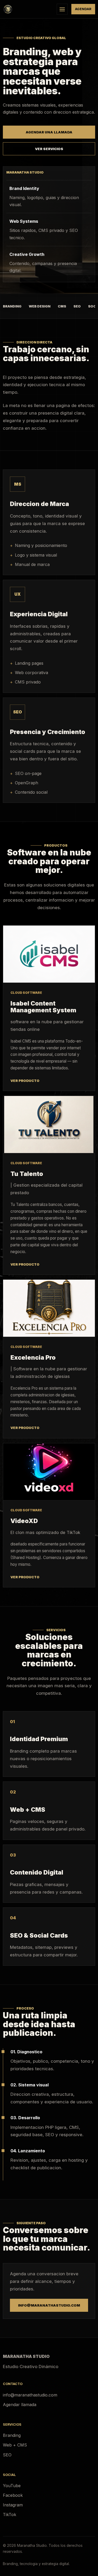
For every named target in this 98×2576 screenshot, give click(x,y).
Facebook (13, 2495)
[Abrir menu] (62, 9)
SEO (7, 2455)
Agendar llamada (20, 2405)
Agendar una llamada (49, 132)
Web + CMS (15, 2445)
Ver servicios (49, 149)
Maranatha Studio (26, 2356)
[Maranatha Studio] (28, 9)
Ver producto (25, 1081)
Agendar (83, 9)
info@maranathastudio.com (49, 2305)
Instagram (13, 2505)
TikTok (10, 2515)
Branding (12, 2435)
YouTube (12, 2486)
